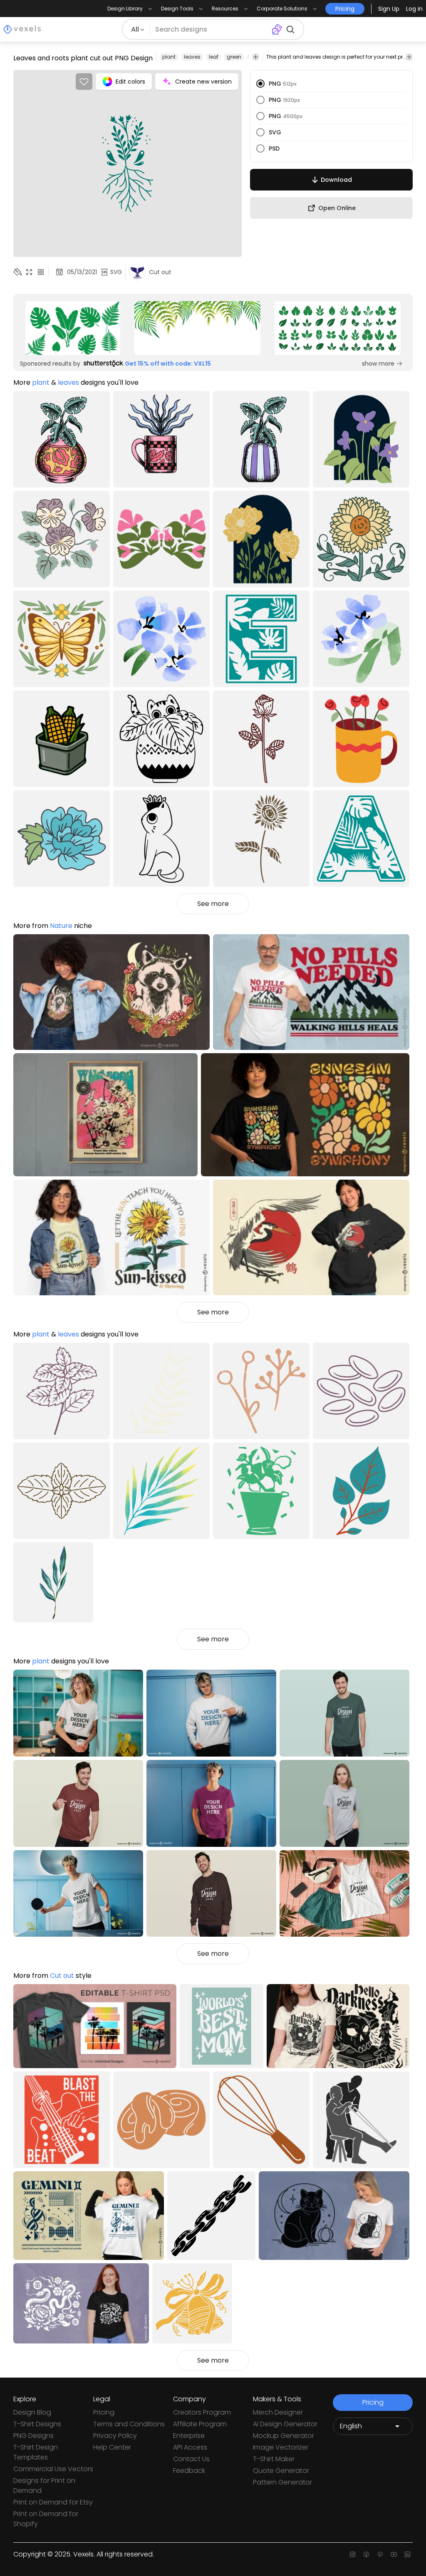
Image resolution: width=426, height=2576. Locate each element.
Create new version (203, 82)
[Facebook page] (366, 2554)
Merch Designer (278, 2412)
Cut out (62, 1976)
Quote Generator (281, 2471)
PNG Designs (33, 2436)
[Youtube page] (394, 2554)
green (234, 57)
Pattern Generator (282, 2482)
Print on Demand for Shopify (46, 2519)
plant (169, 57)
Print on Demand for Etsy (53, 2502)
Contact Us (191, 2459)
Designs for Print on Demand (44, 2486)
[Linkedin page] (407, 2554)
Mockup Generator (284, 2436)
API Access (190, 2447)
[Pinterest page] (380, 2554)
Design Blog (32, 2412)
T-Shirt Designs (37, 2424)
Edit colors (130, 82)
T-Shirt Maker (274, 2459)
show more (378, 364)
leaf (214, 57)
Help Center (112, 2447)
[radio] (260, 84)
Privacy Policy (115, 2436)
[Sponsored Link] (73, 328)
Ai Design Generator (285, 2424)
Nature (61, 926)
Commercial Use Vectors (53, 2469)
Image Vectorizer (281, 2447)
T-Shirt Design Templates (36, 2452)
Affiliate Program (200, 2424)
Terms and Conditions (129, 2424)
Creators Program (202, 2412)
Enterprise (189, 2436)
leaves (192, 57)
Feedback (189, 2471)
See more (213, 904)
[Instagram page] (353, 2554)
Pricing (104, 2412)
